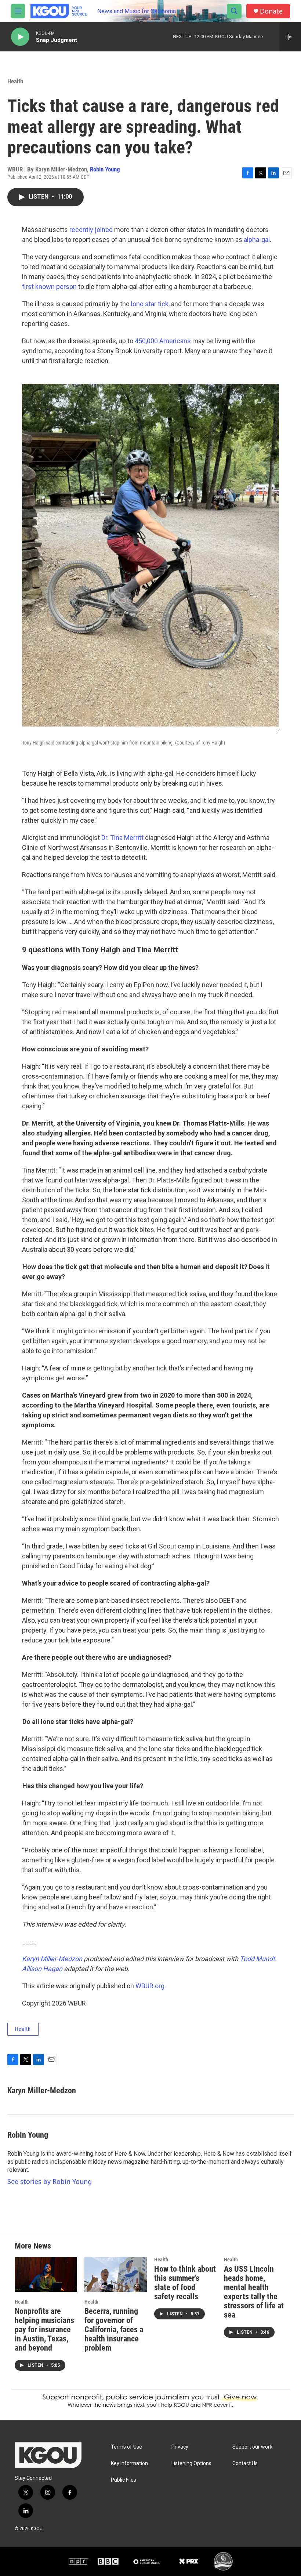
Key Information (129, 2463)
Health (15, 81)
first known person (49, 287)
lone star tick (150, 304)
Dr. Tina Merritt (122, 838)
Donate (271, 11)
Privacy (180, 2447)
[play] (20, 37)
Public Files (124, 2480)
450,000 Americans (163, 341)
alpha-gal (257, 240)
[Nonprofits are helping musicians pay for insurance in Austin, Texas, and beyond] (46, 2274)
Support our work (252, 2447)
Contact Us (245, 2463)
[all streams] (290, 37)
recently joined (91, 230)
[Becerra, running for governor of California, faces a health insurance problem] (116, 2274)
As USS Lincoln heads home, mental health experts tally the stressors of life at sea (254, 2292)
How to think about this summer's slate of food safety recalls (185, 2283)
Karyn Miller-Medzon (52, 1959)
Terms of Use (126, 2447)
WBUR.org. (151, 1986)
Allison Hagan (42, 1969)
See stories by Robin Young (50, 2181)
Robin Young (105, 169)
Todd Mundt (257, 1959)
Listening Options (191, 2463)
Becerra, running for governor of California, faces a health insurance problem (114, 2329)
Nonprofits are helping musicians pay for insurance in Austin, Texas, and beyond (44, 2329)
